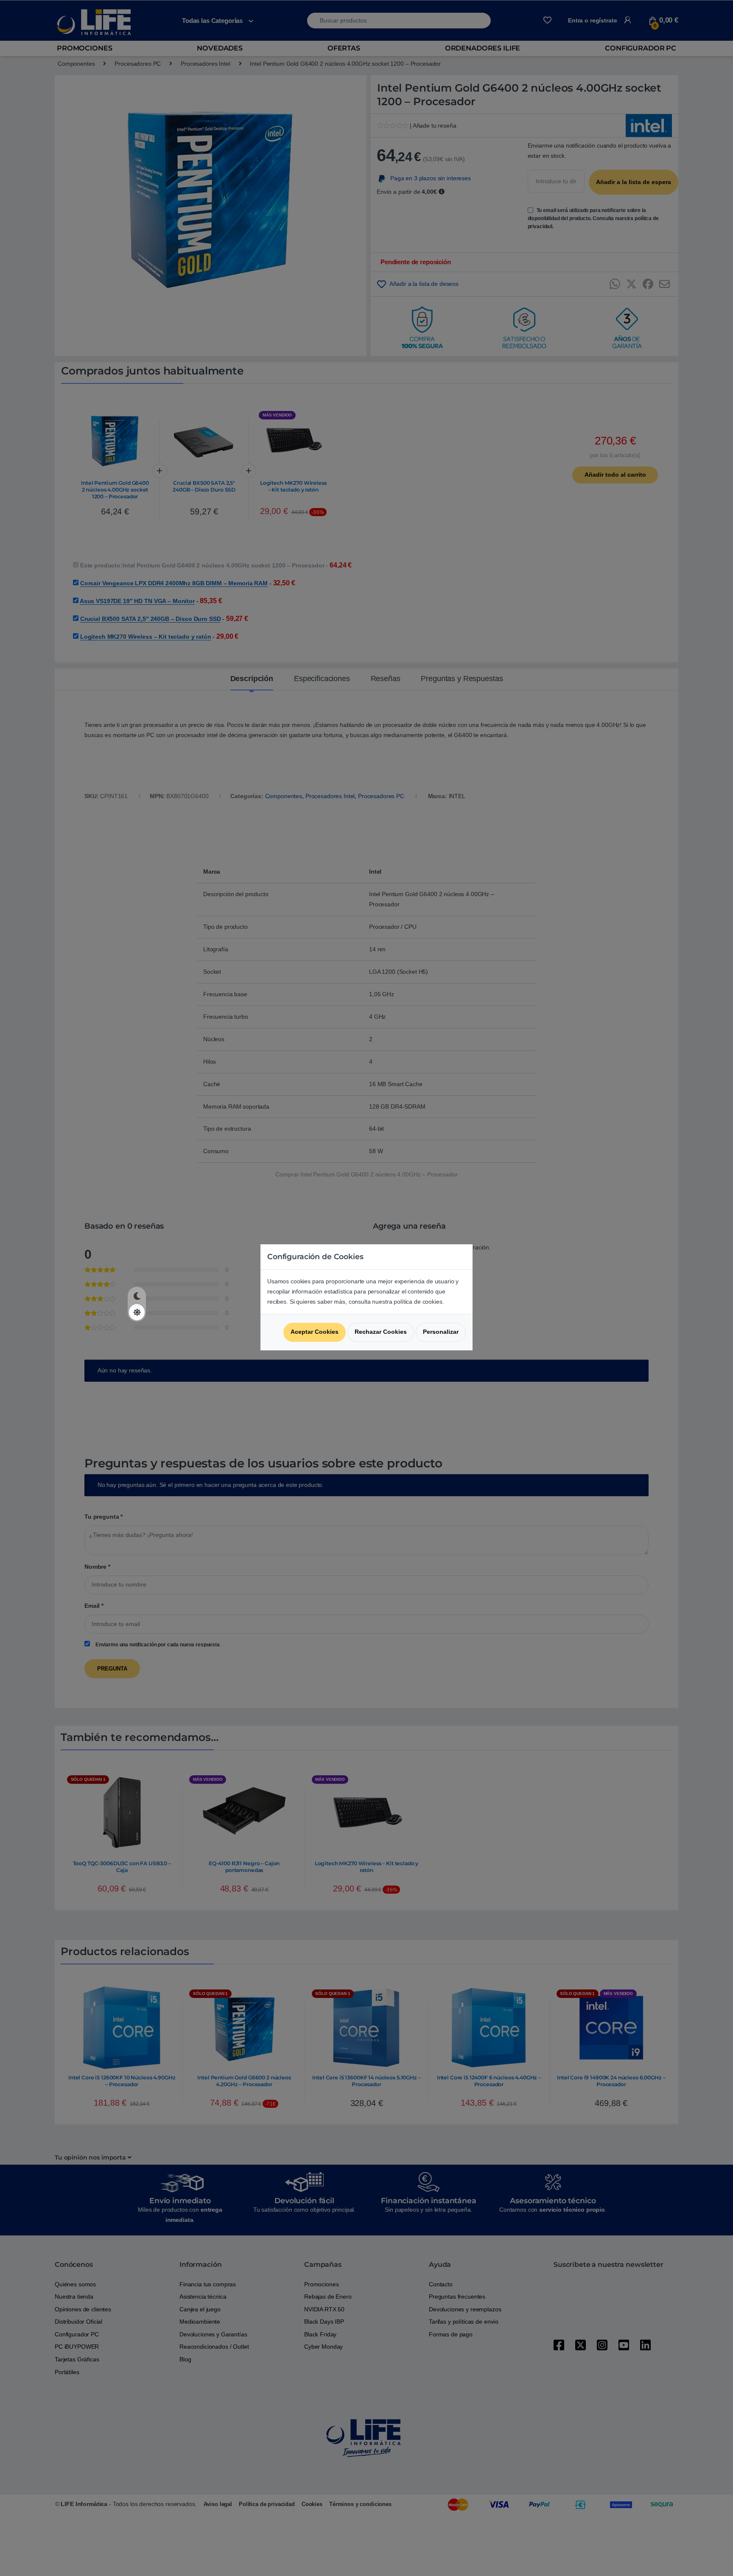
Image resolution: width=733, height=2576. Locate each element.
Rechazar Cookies (381, 1332)
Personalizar (441, 1332)
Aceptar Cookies (315, 1332)
